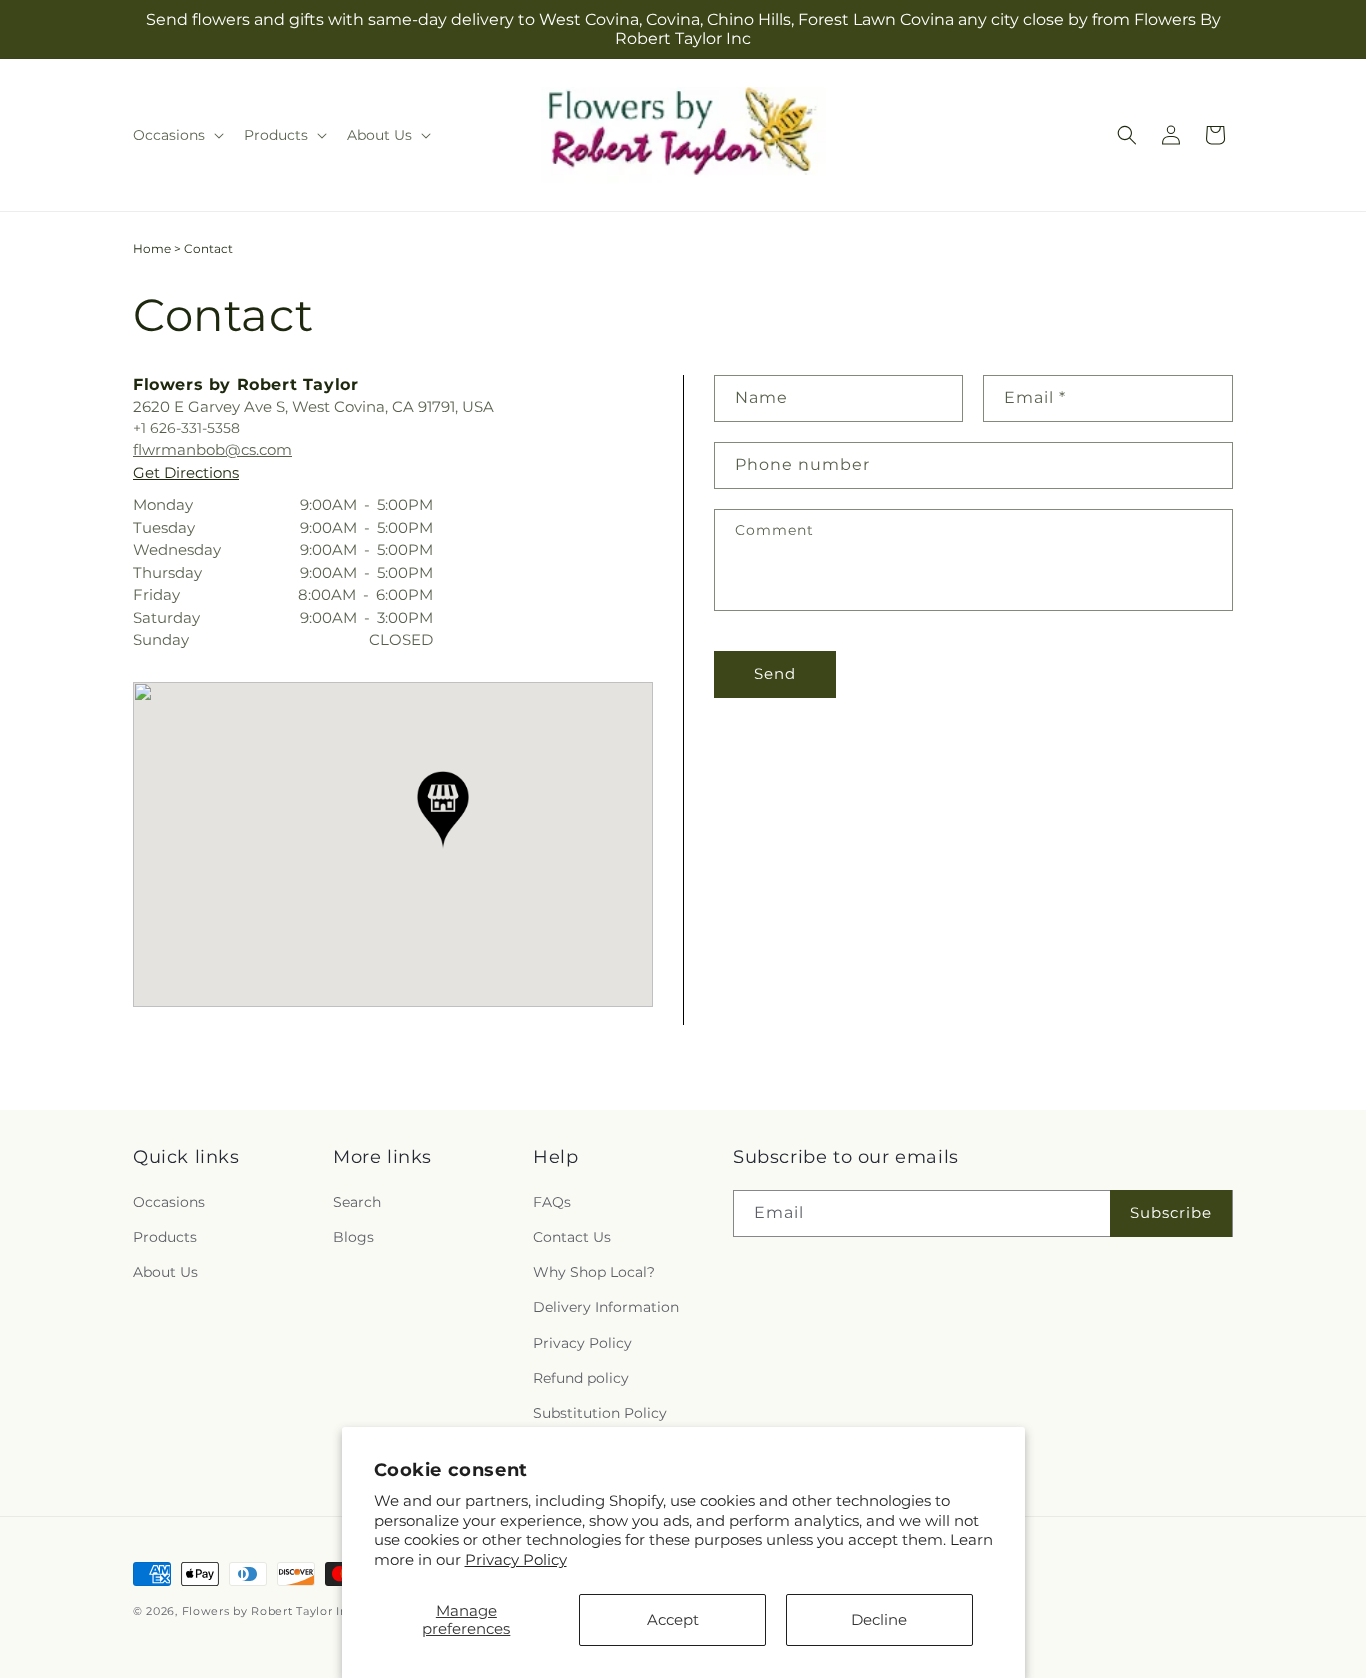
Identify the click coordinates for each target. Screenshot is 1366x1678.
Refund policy (581, 1378)
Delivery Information (606, 1307)
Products (165, 1237)
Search (357, 1202)
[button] (176, 135)
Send (775, 673)
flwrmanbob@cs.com (212, 449)
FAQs (552, 1202)
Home (152, 248)
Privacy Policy (516, 1559)
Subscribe (1171, 1212)
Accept (673, 1619)
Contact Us (572, 1237)
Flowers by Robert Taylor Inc (268, 1611)
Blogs (353, 1237)
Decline (879, 1619)
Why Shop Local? (594, 1272)
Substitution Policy (600, 1413)
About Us (165, 1272)
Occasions (169, 1202)
